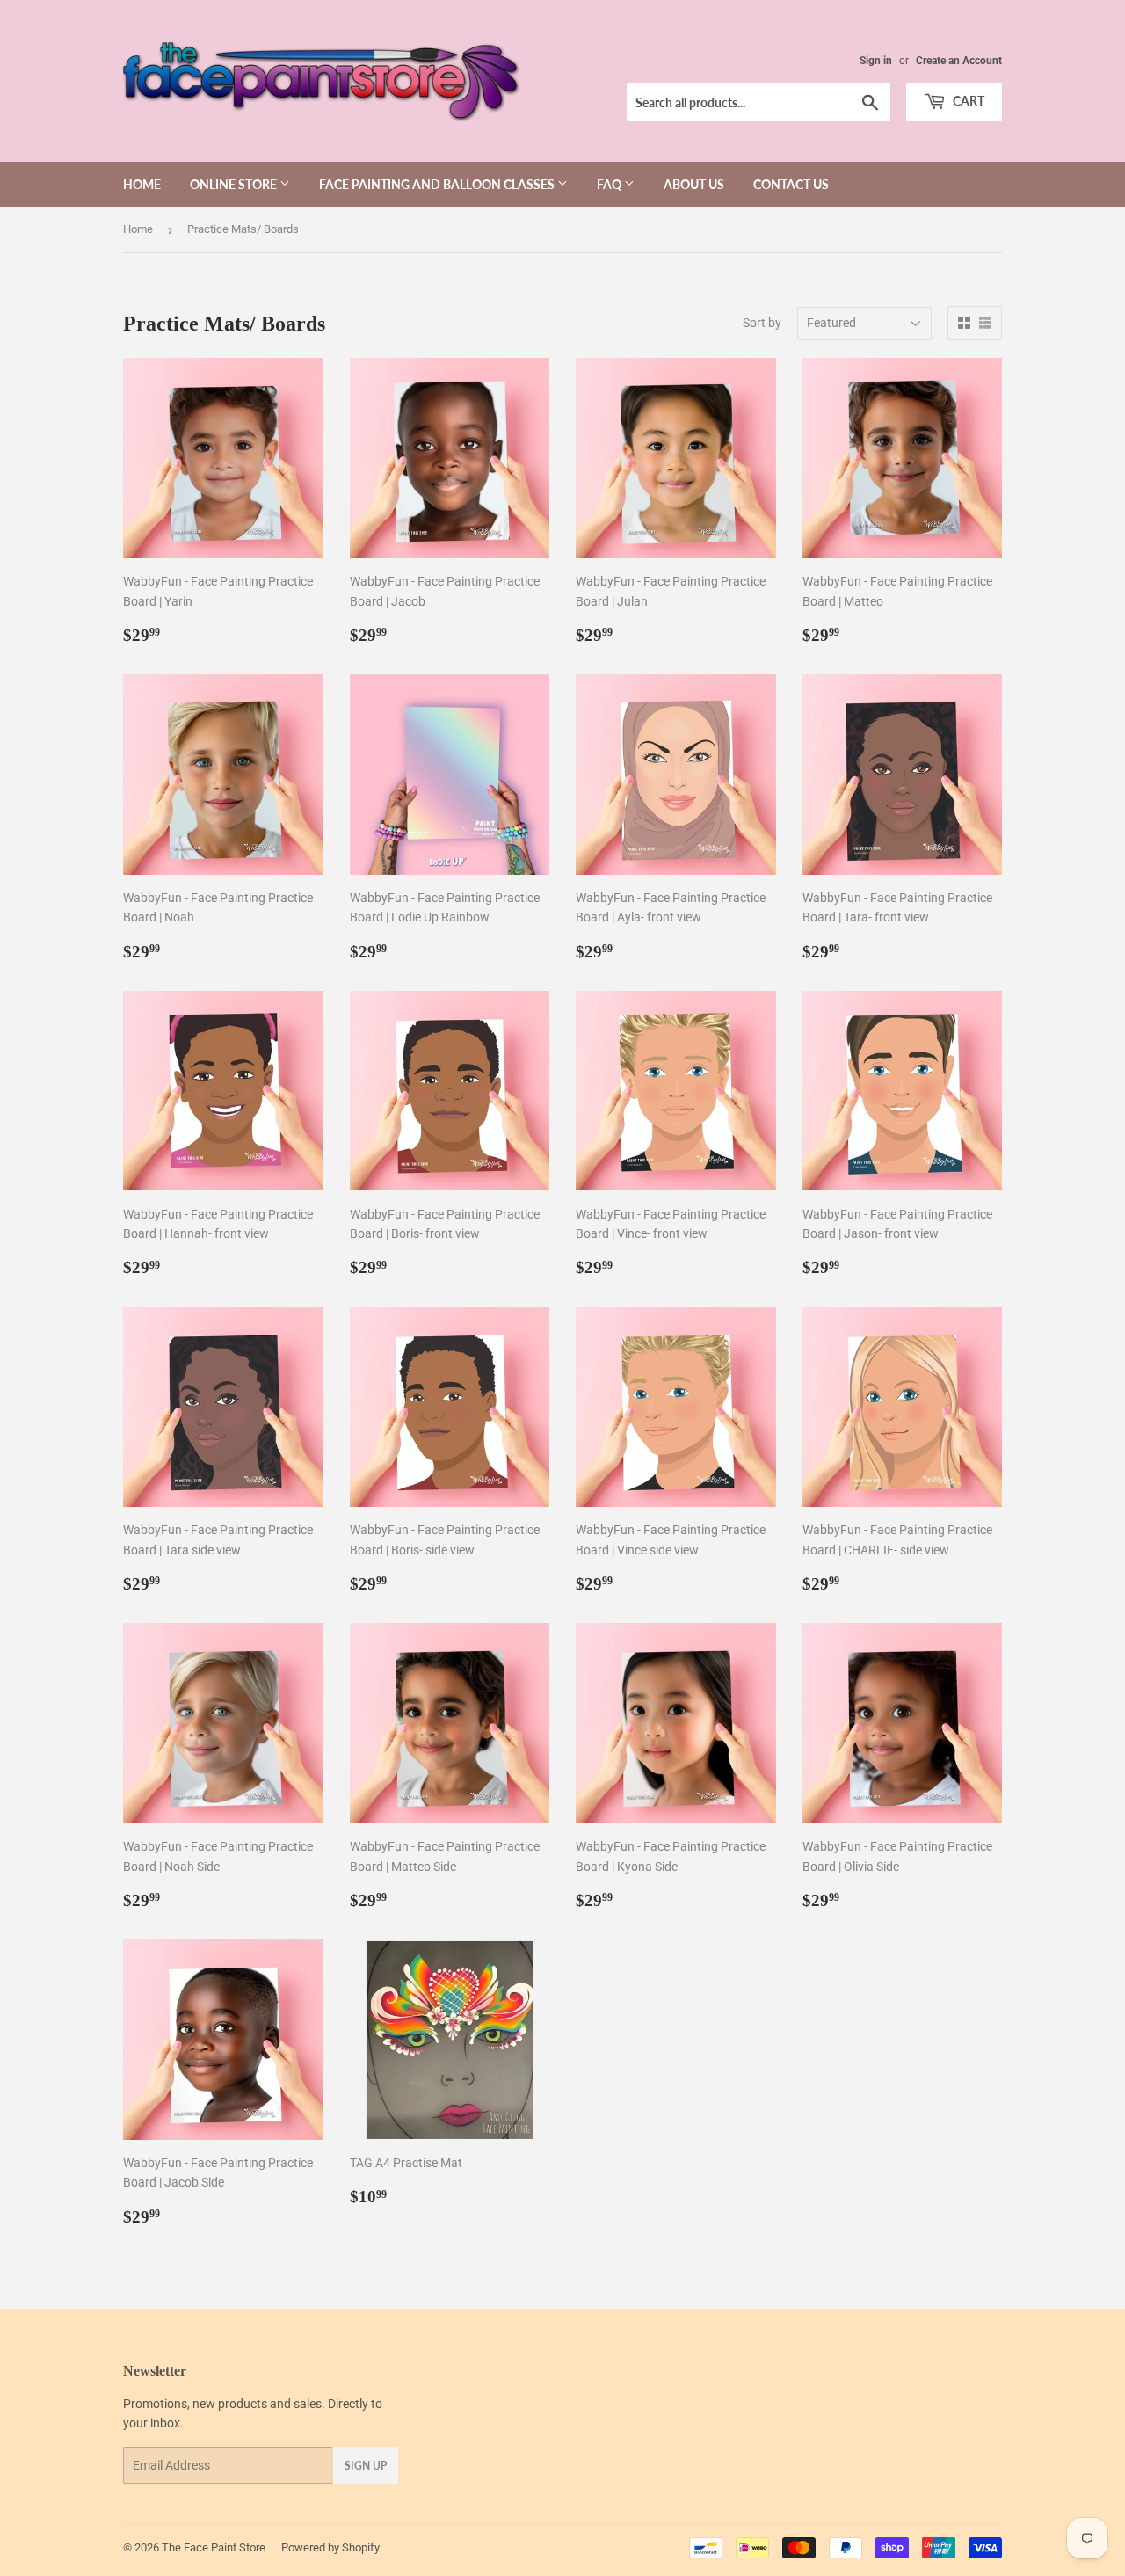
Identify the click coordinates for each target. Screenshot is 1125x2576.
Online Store (235, 184)
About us (694, 184)
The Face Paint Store (214, 2547)
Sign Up (366, 2466)
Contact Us (791, 184)
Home (142, 184)
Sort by (762, 323)
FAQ (610, 184)
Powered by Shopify (330, 2547)
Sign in (876, 61)
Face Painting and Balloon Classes (438, 184)
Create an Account (959, 61)
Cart (967, 101)
